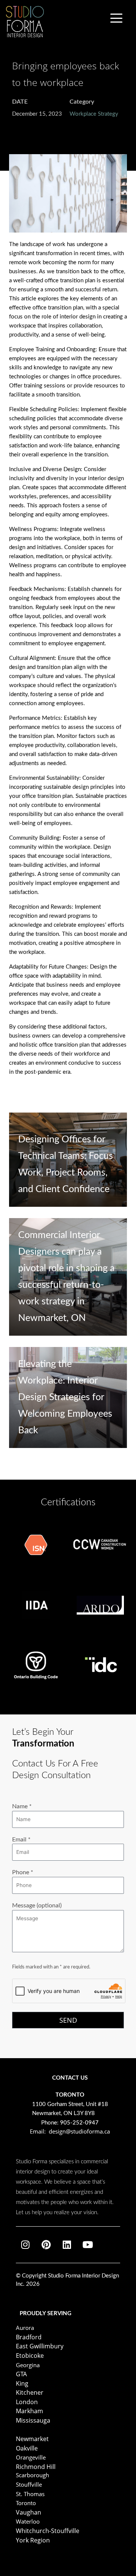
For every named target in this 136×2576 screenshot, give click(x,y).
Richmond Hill (36, 2467)
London (27, 2402)
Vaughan (29, 2512)
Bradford (29, 2337)
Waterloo (28, 2521)
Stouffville (29, 2484)
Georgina (28, 2365)
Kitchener (30, 2392)
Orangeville (31, 2457)
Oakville (27, 2448)
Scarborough (32, 2475)
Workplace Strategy (94, 114)
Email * (21, 1840)
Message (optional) (37, 1906)
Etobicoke (30, 2356)
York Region (33, 2540)
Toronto (26, 2503)
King (22, 2383)
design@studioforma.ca (79, 2131)
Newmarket (32, 2439)
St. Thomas (30, 2494)
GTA (21, 2374)
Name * (22, 1806)
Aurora (25, 2328)
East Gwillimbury (40, 2346)
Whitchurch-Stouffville (48, 2531)
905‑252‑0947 (79, 2123)
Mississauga (33, 2420)
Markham (29, 2411)
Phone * (23, 1872)
